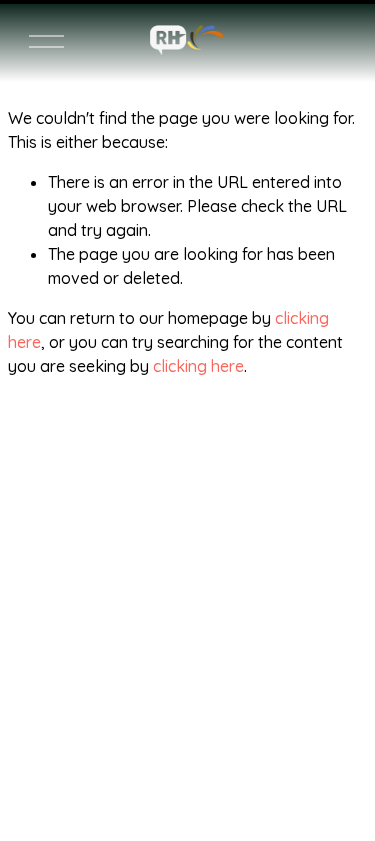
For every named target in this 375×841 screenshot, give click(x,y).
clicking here (198, 366)
